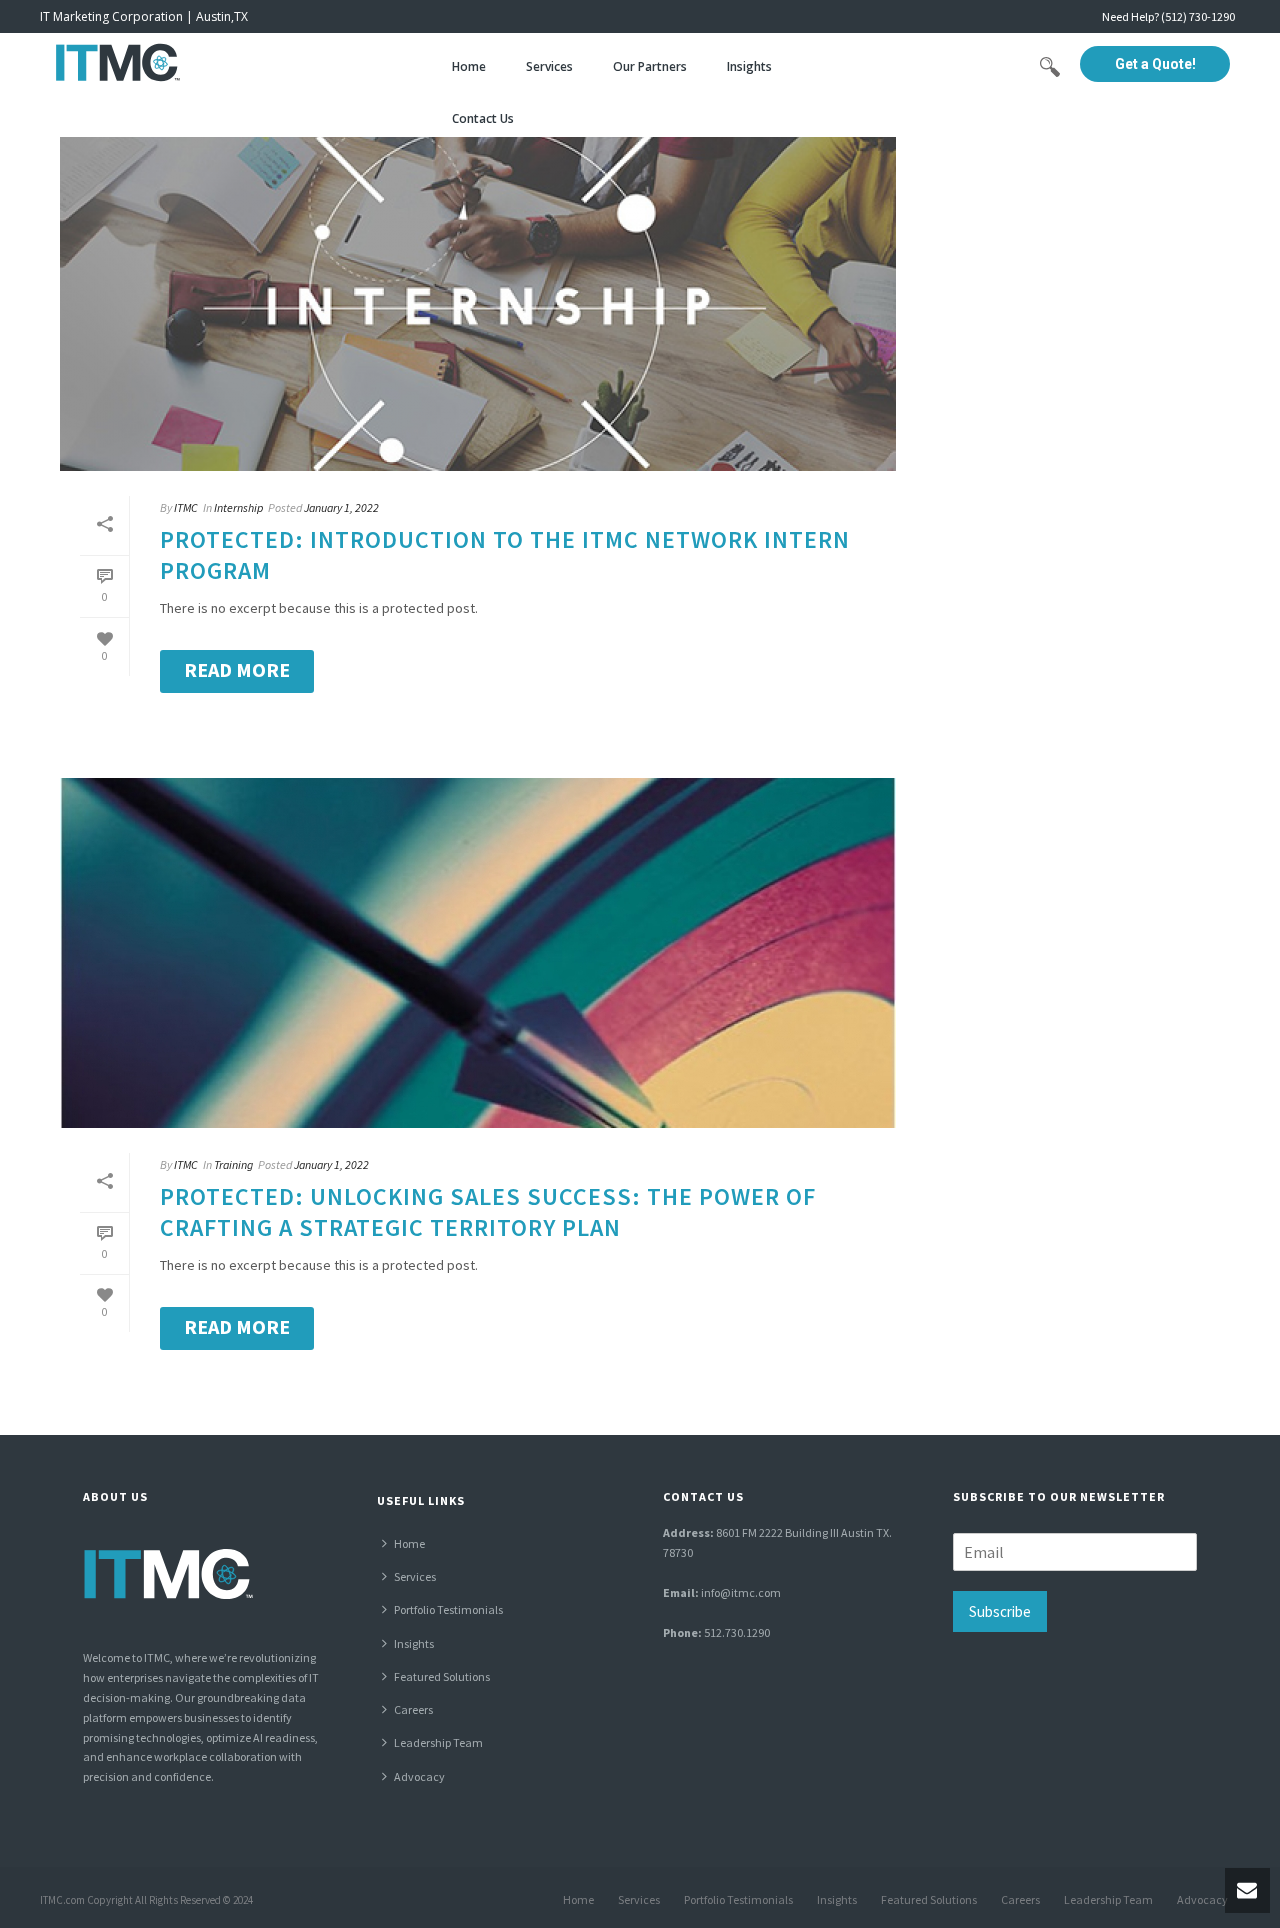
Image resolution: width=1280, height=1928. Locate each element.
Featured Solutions (442, 1676)
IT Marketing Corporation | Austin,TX (144, 16)
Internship (238, 507)
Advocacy (419, 1776)
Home (469, 66)
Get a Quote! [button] (1155, 64)
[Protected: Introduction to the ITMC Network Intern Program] (478, 296)
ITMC (186, 507)
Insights (749, 66)
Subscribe (1000, 1611)
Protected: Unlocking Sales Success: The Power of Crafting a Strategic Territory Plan (488, 1212)
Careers (413, 1709)
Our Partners (650, 66)
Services (549, 66)
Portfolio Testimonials (448, 1609)
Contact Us (483, 118)
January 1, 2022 (341, 507)
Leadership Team (438, 1742)
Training (233, 1164)
